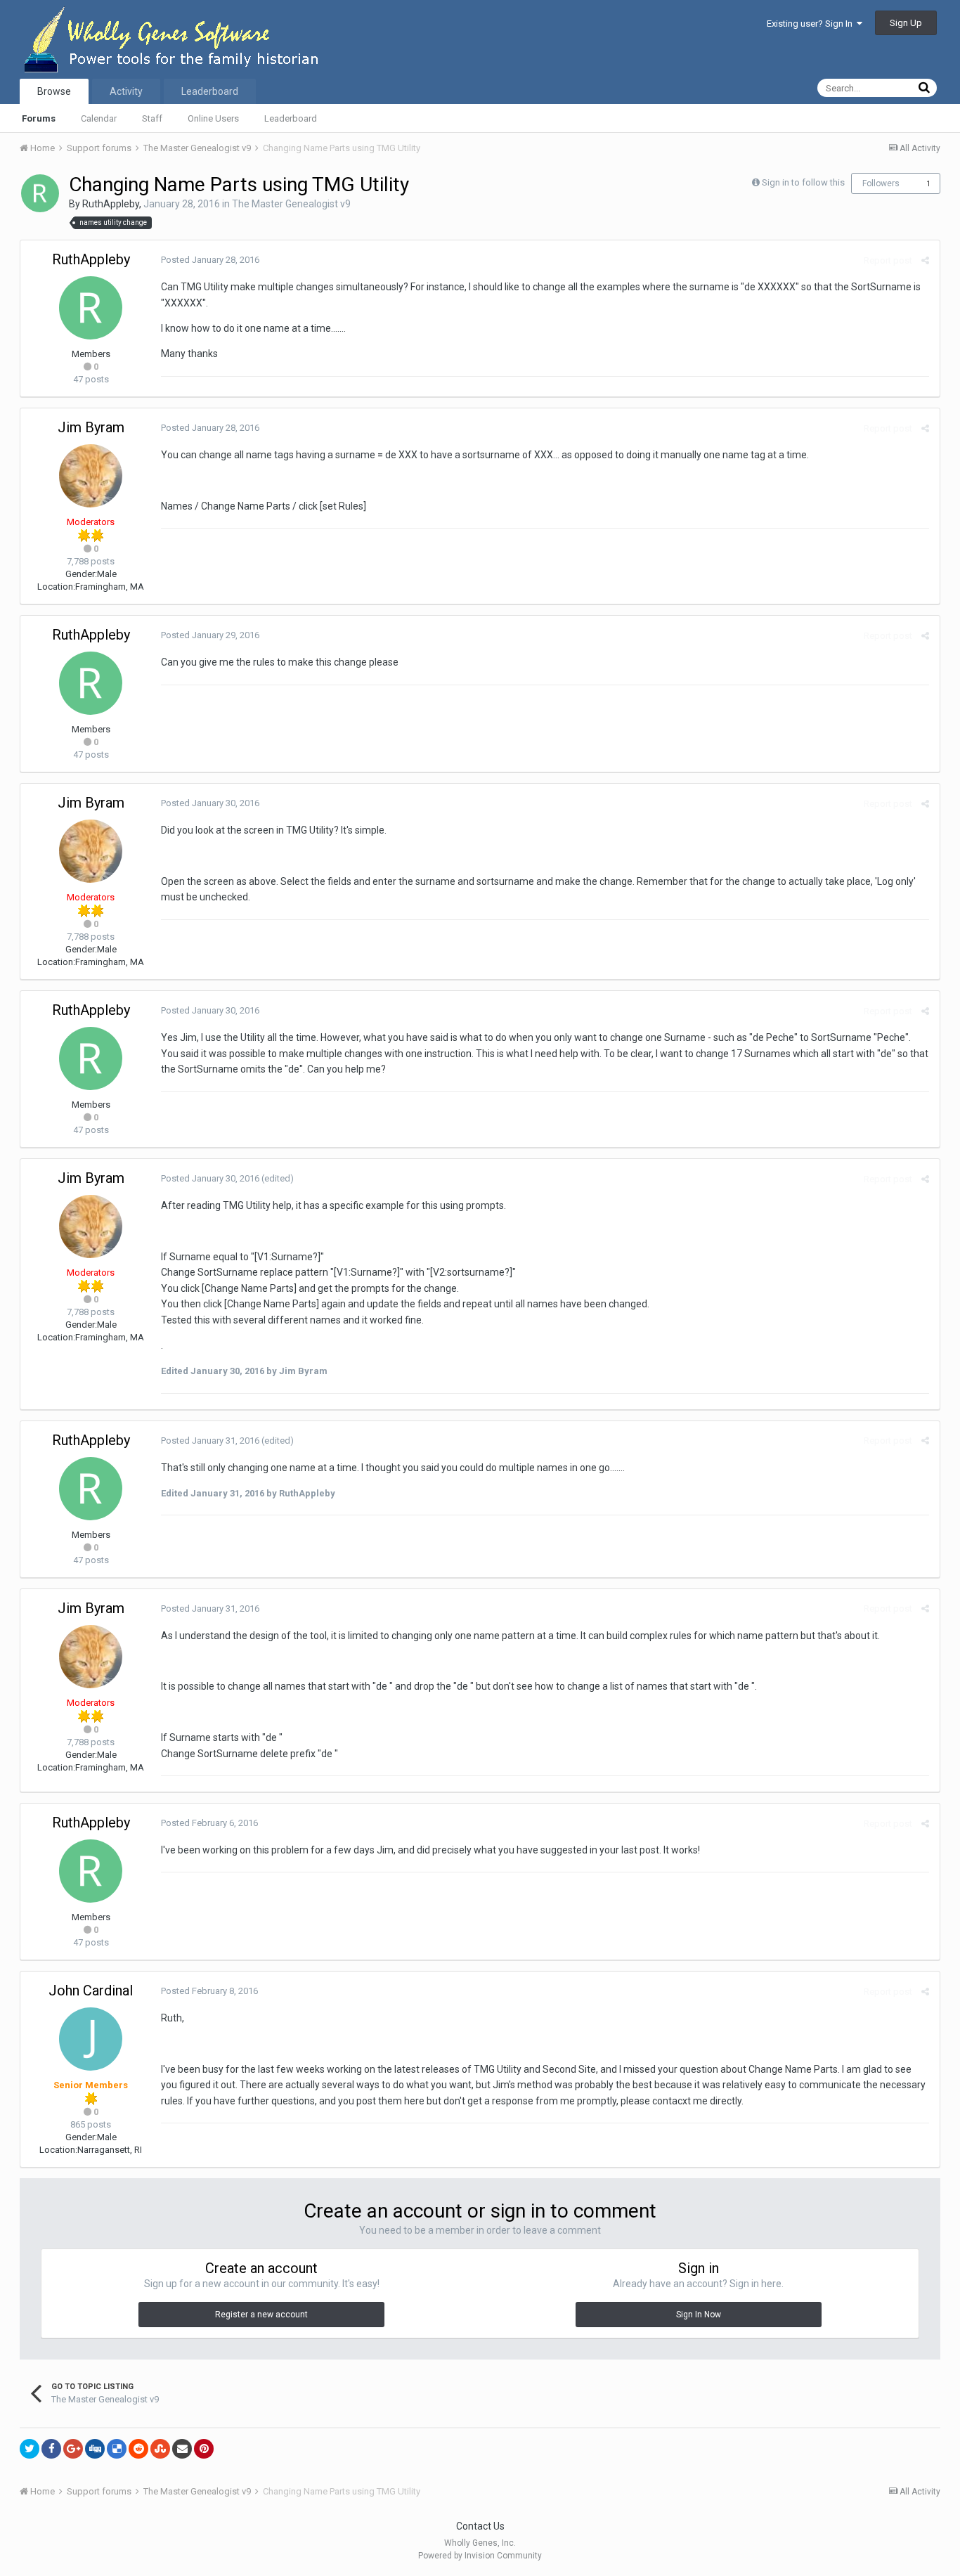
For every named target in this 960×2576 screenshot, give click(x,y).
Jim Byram (91, 427)
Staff (152, 118)
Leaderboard (291, 118)
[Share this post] (925, 260)
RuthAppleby (111, 204)
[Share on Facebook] (51, 2449)
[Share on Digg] (95, 2449)
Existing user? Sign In (812, 24)
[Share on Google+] (73, 2449)
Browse (54, 91)
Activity (126, 91)
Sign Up (906, 23)
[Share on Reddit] (138, 2449)
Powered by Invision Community (480, 2556)
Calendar (99, 118)
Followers (881, 183)
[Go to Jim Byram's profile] (91, 476)
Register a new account (261, 2315)
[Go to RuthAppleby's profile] (40, 193)
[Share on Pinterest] (204, 2449)
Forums (39, 118)
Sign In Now (699, 2315)
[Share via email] (182, 2449)
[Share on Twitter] (30, 2449)
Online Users (213, 118)
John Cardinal (91, 1991)
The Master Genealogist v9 (291, 204)
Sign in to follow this (803, 182)
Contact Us (480, 2526)
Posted (210, 260)
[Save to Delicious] (117, 2449)
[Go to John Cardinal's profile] (91, 2039)
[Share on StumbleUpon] (160, 2449)
